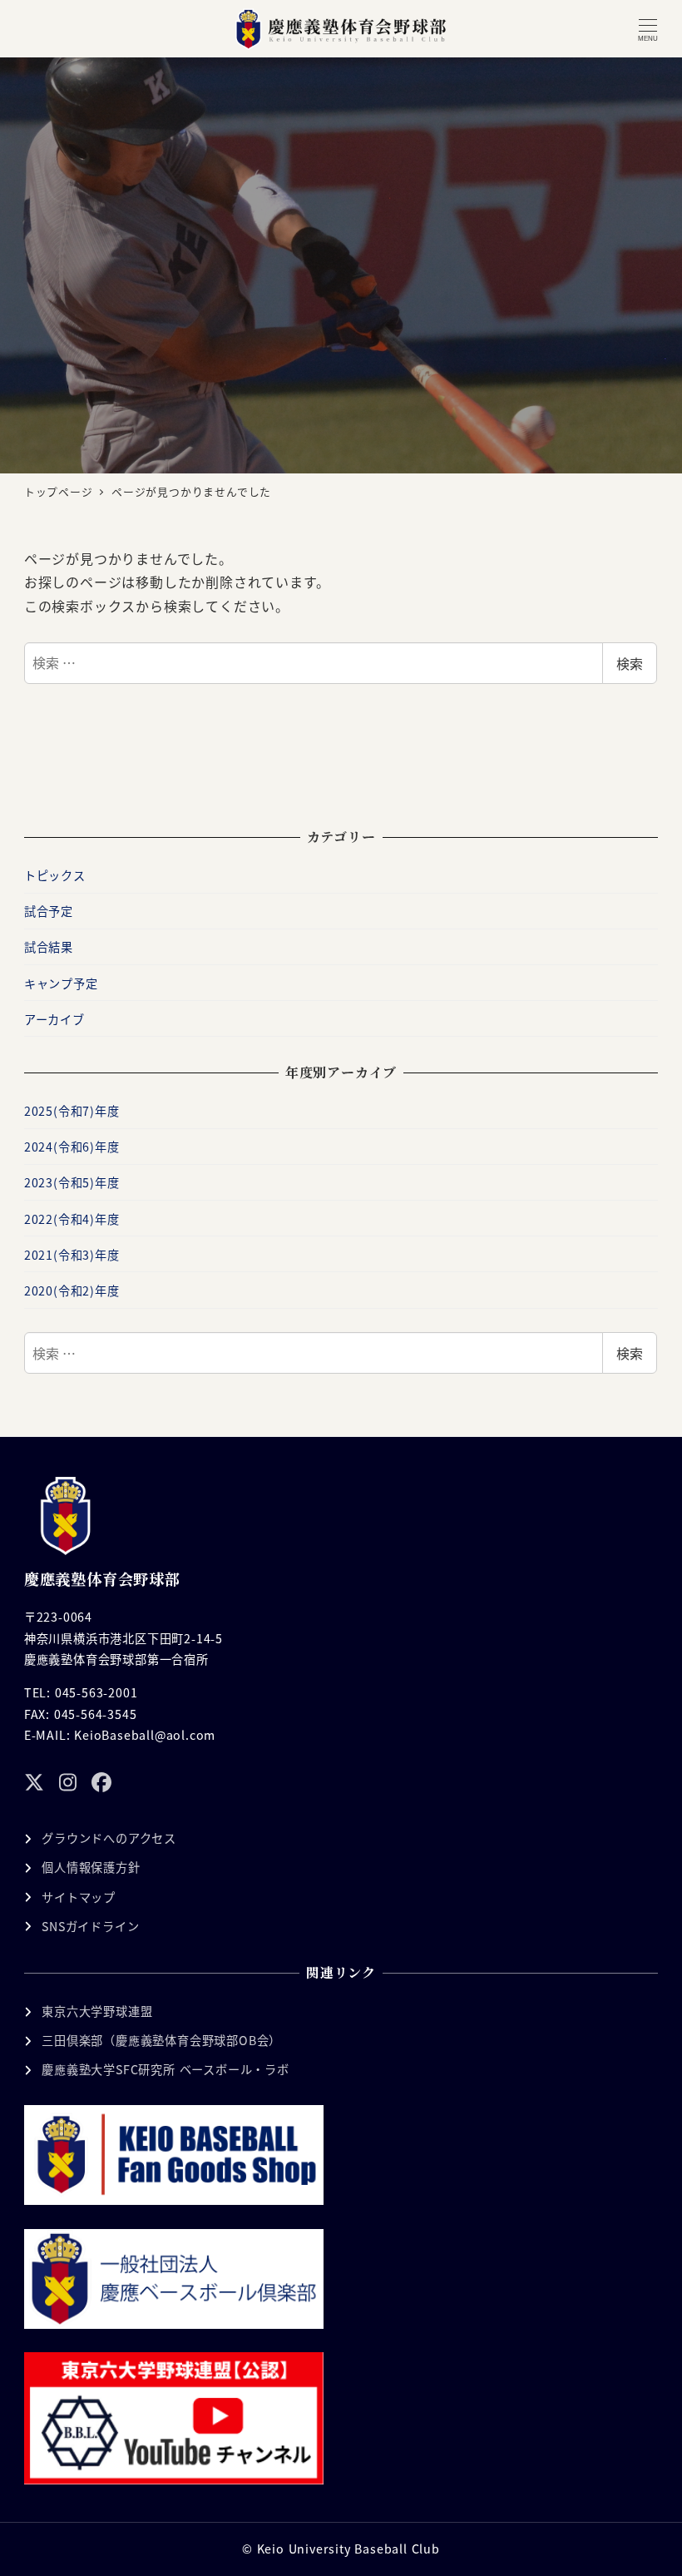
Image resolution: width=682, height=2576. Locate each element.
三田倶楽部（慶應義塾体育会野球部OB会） (161, 2040)
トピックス (55, 875)
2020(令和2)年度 (72, 1290)
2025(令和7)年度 (72, 1111)
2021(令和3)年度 (72, 1255)
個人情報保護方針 (91, 1867)
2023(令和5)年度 (72, 1182)
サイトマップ (79, 1897)
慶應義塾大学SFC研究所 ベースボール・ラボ (166, 2069)
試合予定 (49, 911)
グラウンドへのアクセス (109, 1838)
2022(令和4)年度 (72, 1219)
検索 (630, 663)
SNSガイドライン (90, 1926)
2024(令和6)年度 (72, 1147)
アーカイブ (54, 1019)
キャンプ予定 (61, 983)
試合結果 (49, 947)
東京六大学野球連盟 (97, 2011)
